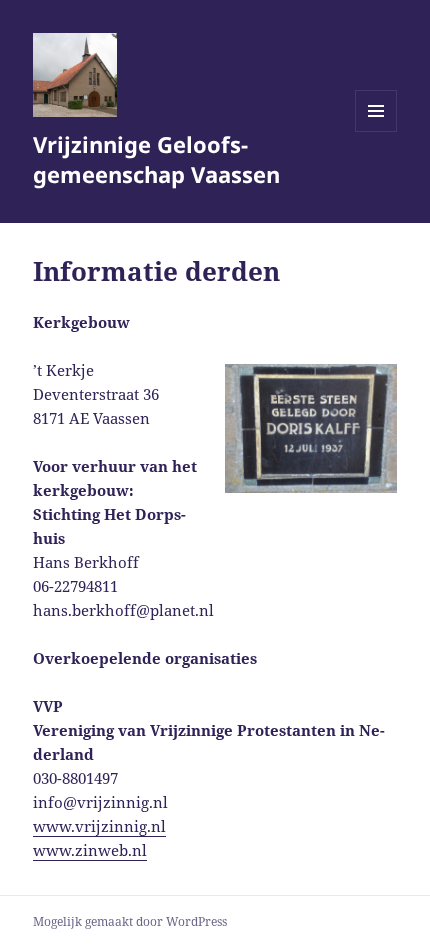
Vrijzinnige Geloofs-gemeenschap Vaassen (156, 159)
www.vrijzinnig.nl (99, 826)
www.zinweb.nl (90, 850)
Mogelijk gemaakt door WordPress (130, 921)
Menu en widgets (376, 131)
